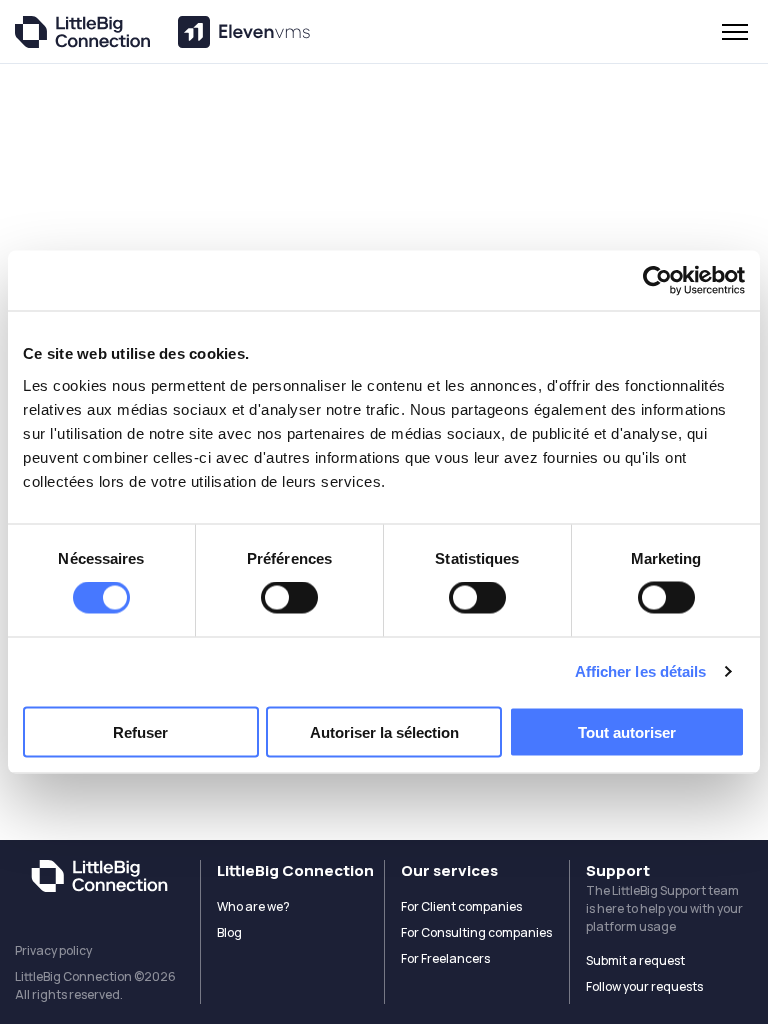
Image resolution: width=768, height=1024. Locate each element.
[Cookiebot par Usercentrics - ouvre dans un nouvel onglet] (657, 281)
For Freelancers (445, 958)
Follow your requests (644, 986)
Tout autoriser (627, 731)
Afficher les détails (641, 671)
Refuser (140, 731)
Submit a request (635, 960)
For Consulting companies (476, 932)
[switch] (289, 598)
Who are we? (253, 906)
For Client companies (461, 906)
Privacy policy (53, 950)
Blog (229, 932)
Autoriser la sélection (384, 731)
